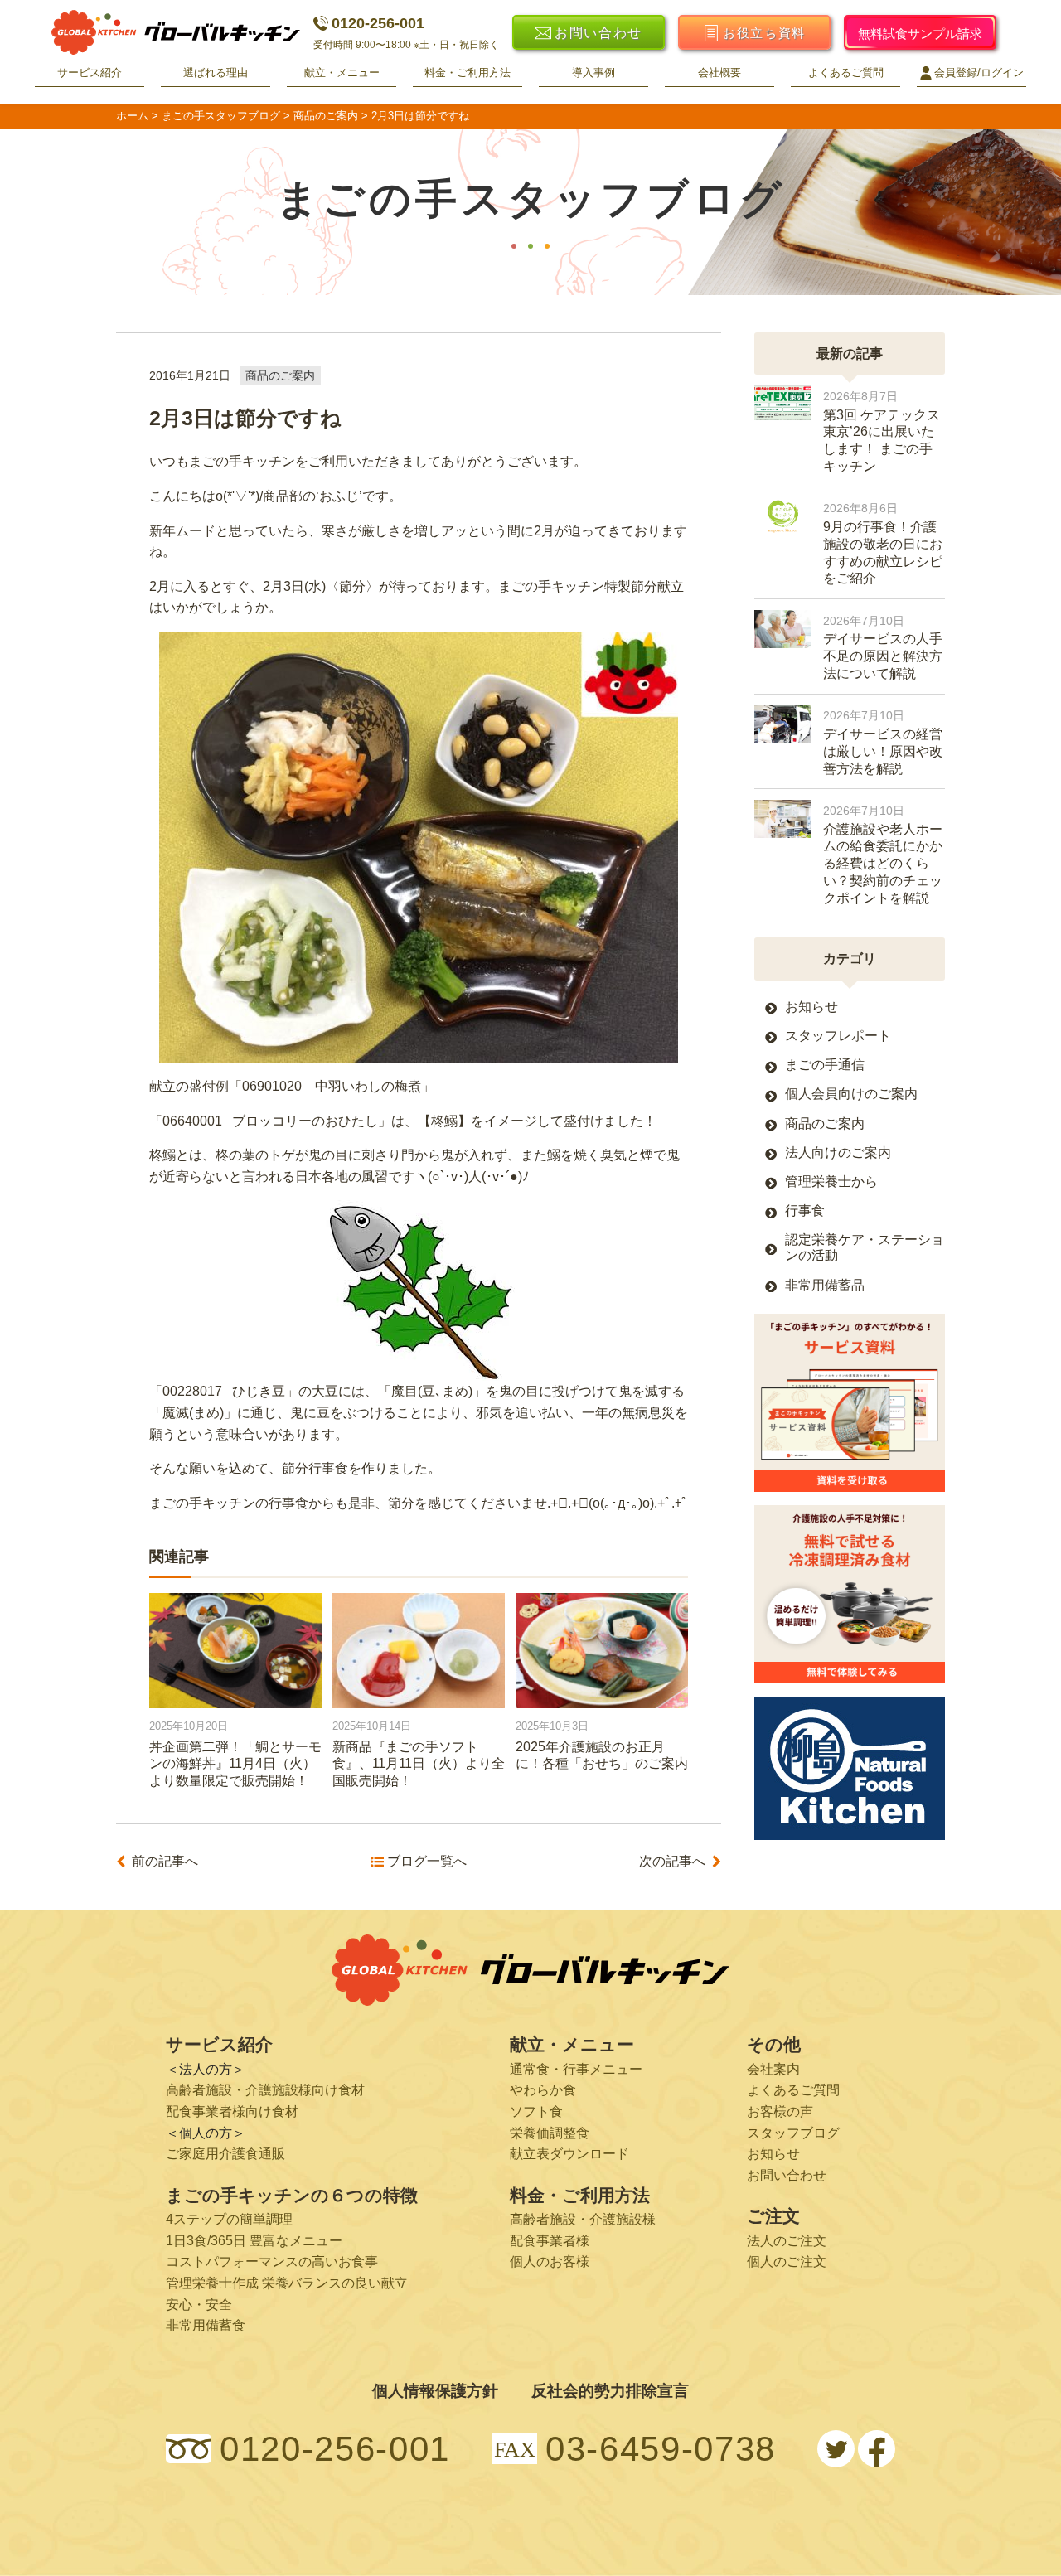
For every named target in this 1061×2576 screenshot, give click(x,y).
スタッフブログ (793, 2133)
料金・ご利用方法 (468, 73)
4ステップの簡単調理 (229, 2219)
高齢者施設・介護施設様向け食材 (265, 2090)
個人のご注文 (787, 2261)
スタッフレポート (838, 1036)
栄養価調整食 (550, 2133)
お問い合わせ (787, 2175)
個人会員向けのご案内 (851, 1094)
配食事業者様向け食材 (232, 2111)
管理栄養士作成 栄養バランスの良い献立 (287, 2283)
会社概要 (719, 73)
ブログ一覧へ (426, 1862)
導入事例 (593, 73)
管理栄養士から (831, 1181)
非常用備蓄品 (825, 1285)
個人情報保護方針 (435, 2391)
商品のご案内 (280, 375)
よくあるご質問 (846, 73)
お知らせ (811, 1007)
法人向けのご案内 (838, 1152)
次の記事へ (672, 1862)
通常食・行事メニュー (576, 2069)
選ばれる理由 (216, 73)
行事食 (805, 1211)
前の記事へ (165, 1862)
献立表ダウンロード (569, 2154)
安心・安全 (199, 2305)
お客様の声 (780, 2111)
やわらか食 (543, 2090)
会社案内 (773, 2069)
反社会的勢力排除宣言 (610, 2391)
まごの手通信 (825, 1065)
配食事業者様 (550, 2241)
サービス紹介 (90, 73)
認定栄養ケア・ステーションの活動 (865, 1247)
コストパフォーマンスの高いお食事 (272, 2261)
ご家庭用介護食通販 (225, 2154)
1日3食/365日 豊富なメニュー (254, 2241)
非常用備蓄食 (206, 2325)
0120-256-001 (378, 23)
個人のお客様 (550, 2261)
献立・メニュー (342, 73)
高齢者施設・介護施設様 (583, 2219)
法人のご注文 (787, 2241)
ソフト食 (536, 2111)
